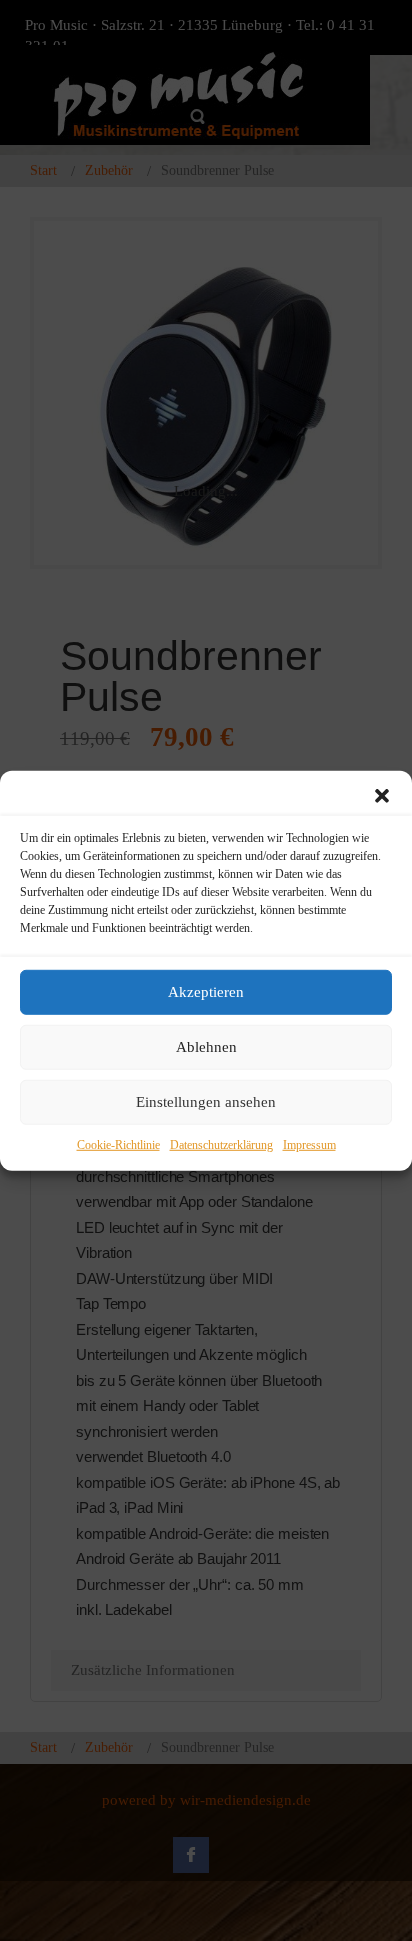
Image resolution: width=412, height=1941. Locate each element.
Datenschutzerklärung (221, 1144)
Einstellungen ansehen (206, 1102)
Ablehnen (206, 1047)
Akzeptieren (206, 992)
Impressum (309, 1144)
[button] (382, 795)
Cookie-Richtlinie (118, 1144)
